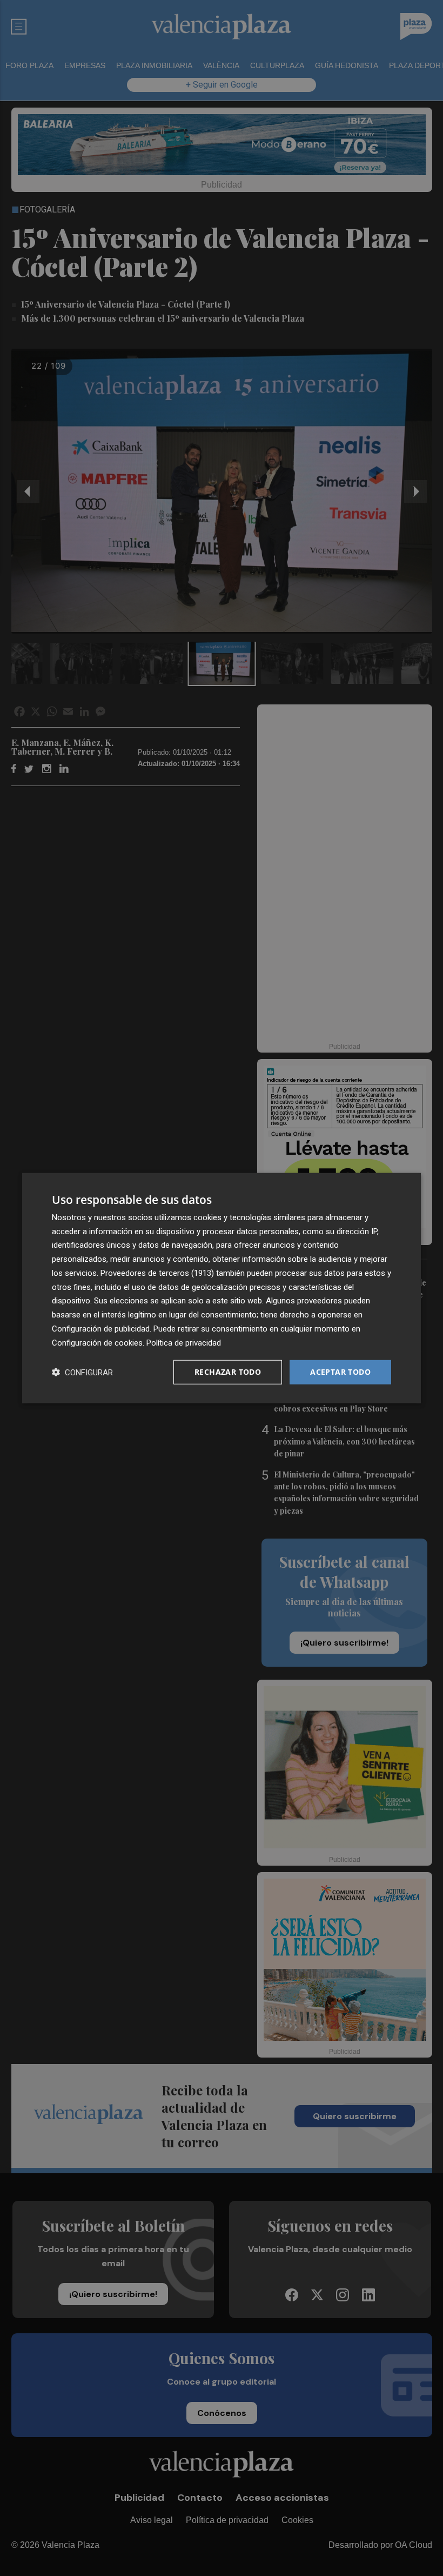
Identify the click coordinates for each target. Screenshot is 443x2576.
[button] (82, 1372)
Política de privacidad (184, 1342)
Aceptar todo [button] (340, 1372)
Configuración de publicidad (101, 1329)
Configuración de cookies (97, 1342)
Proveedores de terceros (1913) (157, 1273)
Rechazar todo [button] (228, 1372)
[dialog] (222, 1288)
